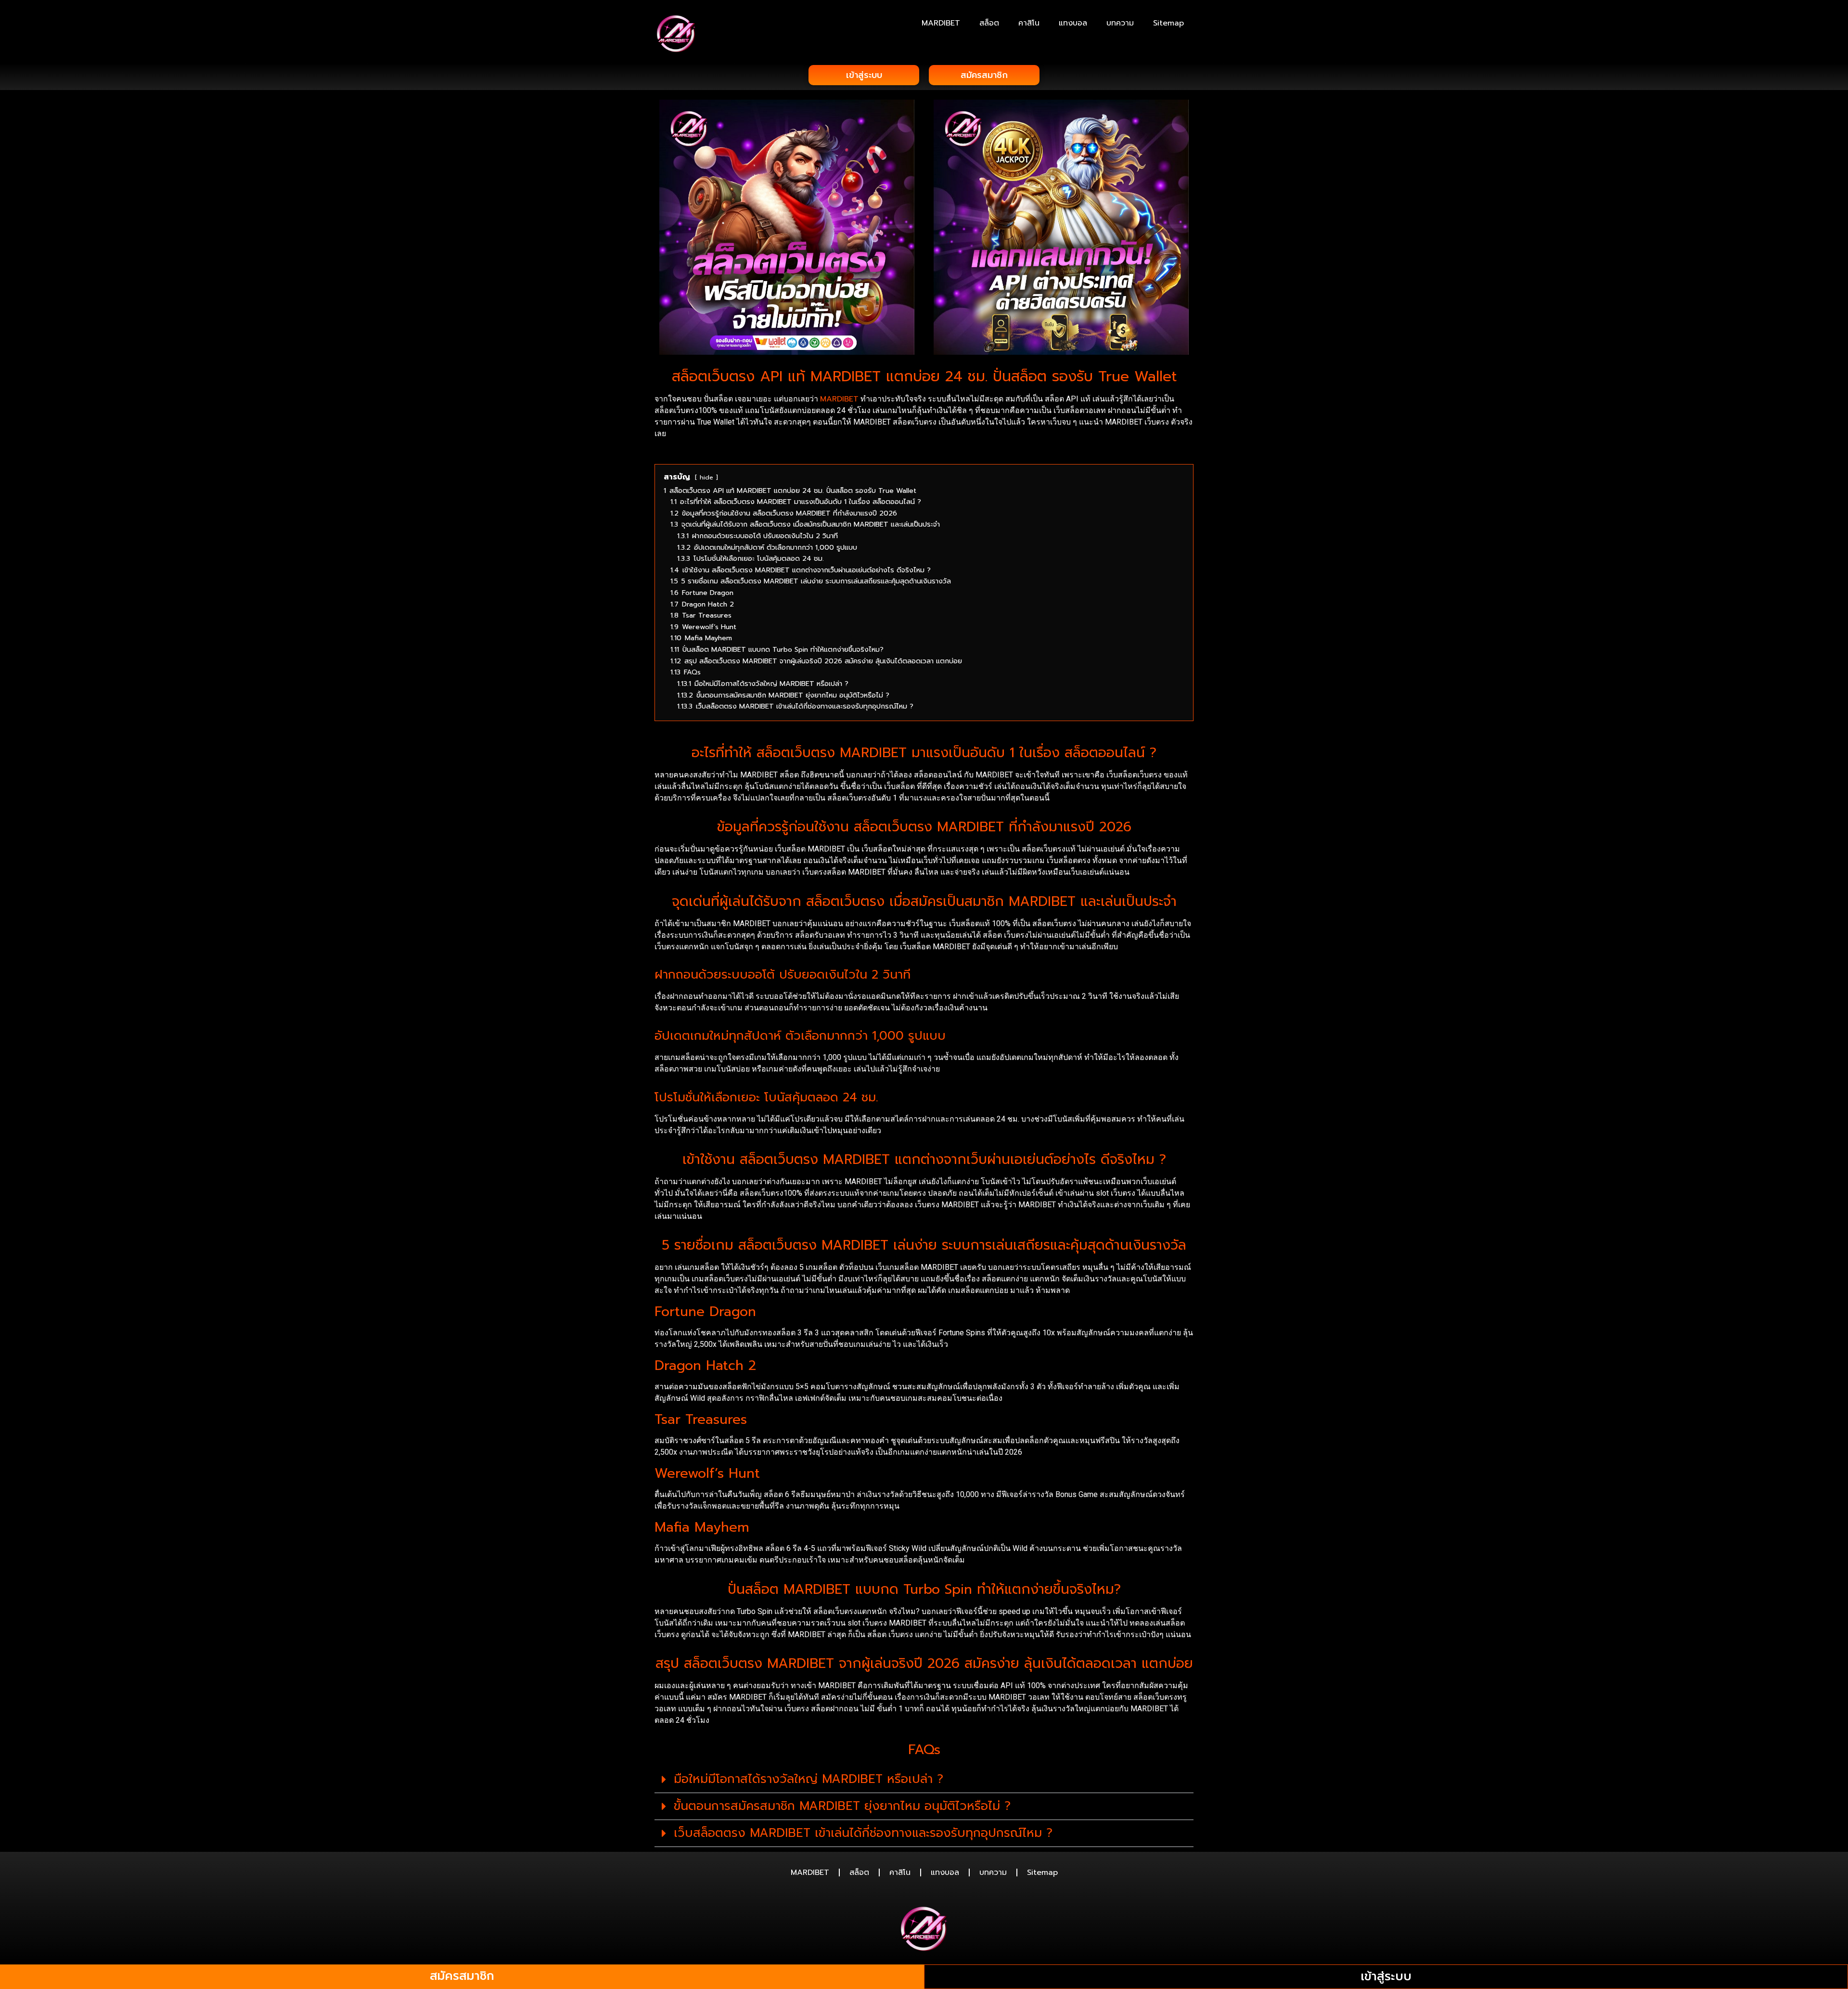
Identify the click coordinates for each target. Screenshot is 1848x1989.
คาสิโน (1029, 23)
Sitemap (1168, 23)
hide (706, 477)
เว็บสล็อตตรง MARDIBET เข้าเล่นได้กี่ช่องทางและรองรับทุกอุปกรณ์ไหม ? (863, 1833)
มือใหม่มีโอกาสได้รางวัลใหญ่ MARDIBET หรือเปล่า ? (808, 1779)
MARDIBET (941, 23)
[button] (924, 1780)
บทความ (1120, 23)
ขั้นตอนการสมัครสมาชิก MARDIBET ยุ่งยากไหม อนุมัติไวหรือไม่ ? (842, 1806)
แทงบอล (1073, 23)
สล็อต (989, 23)
